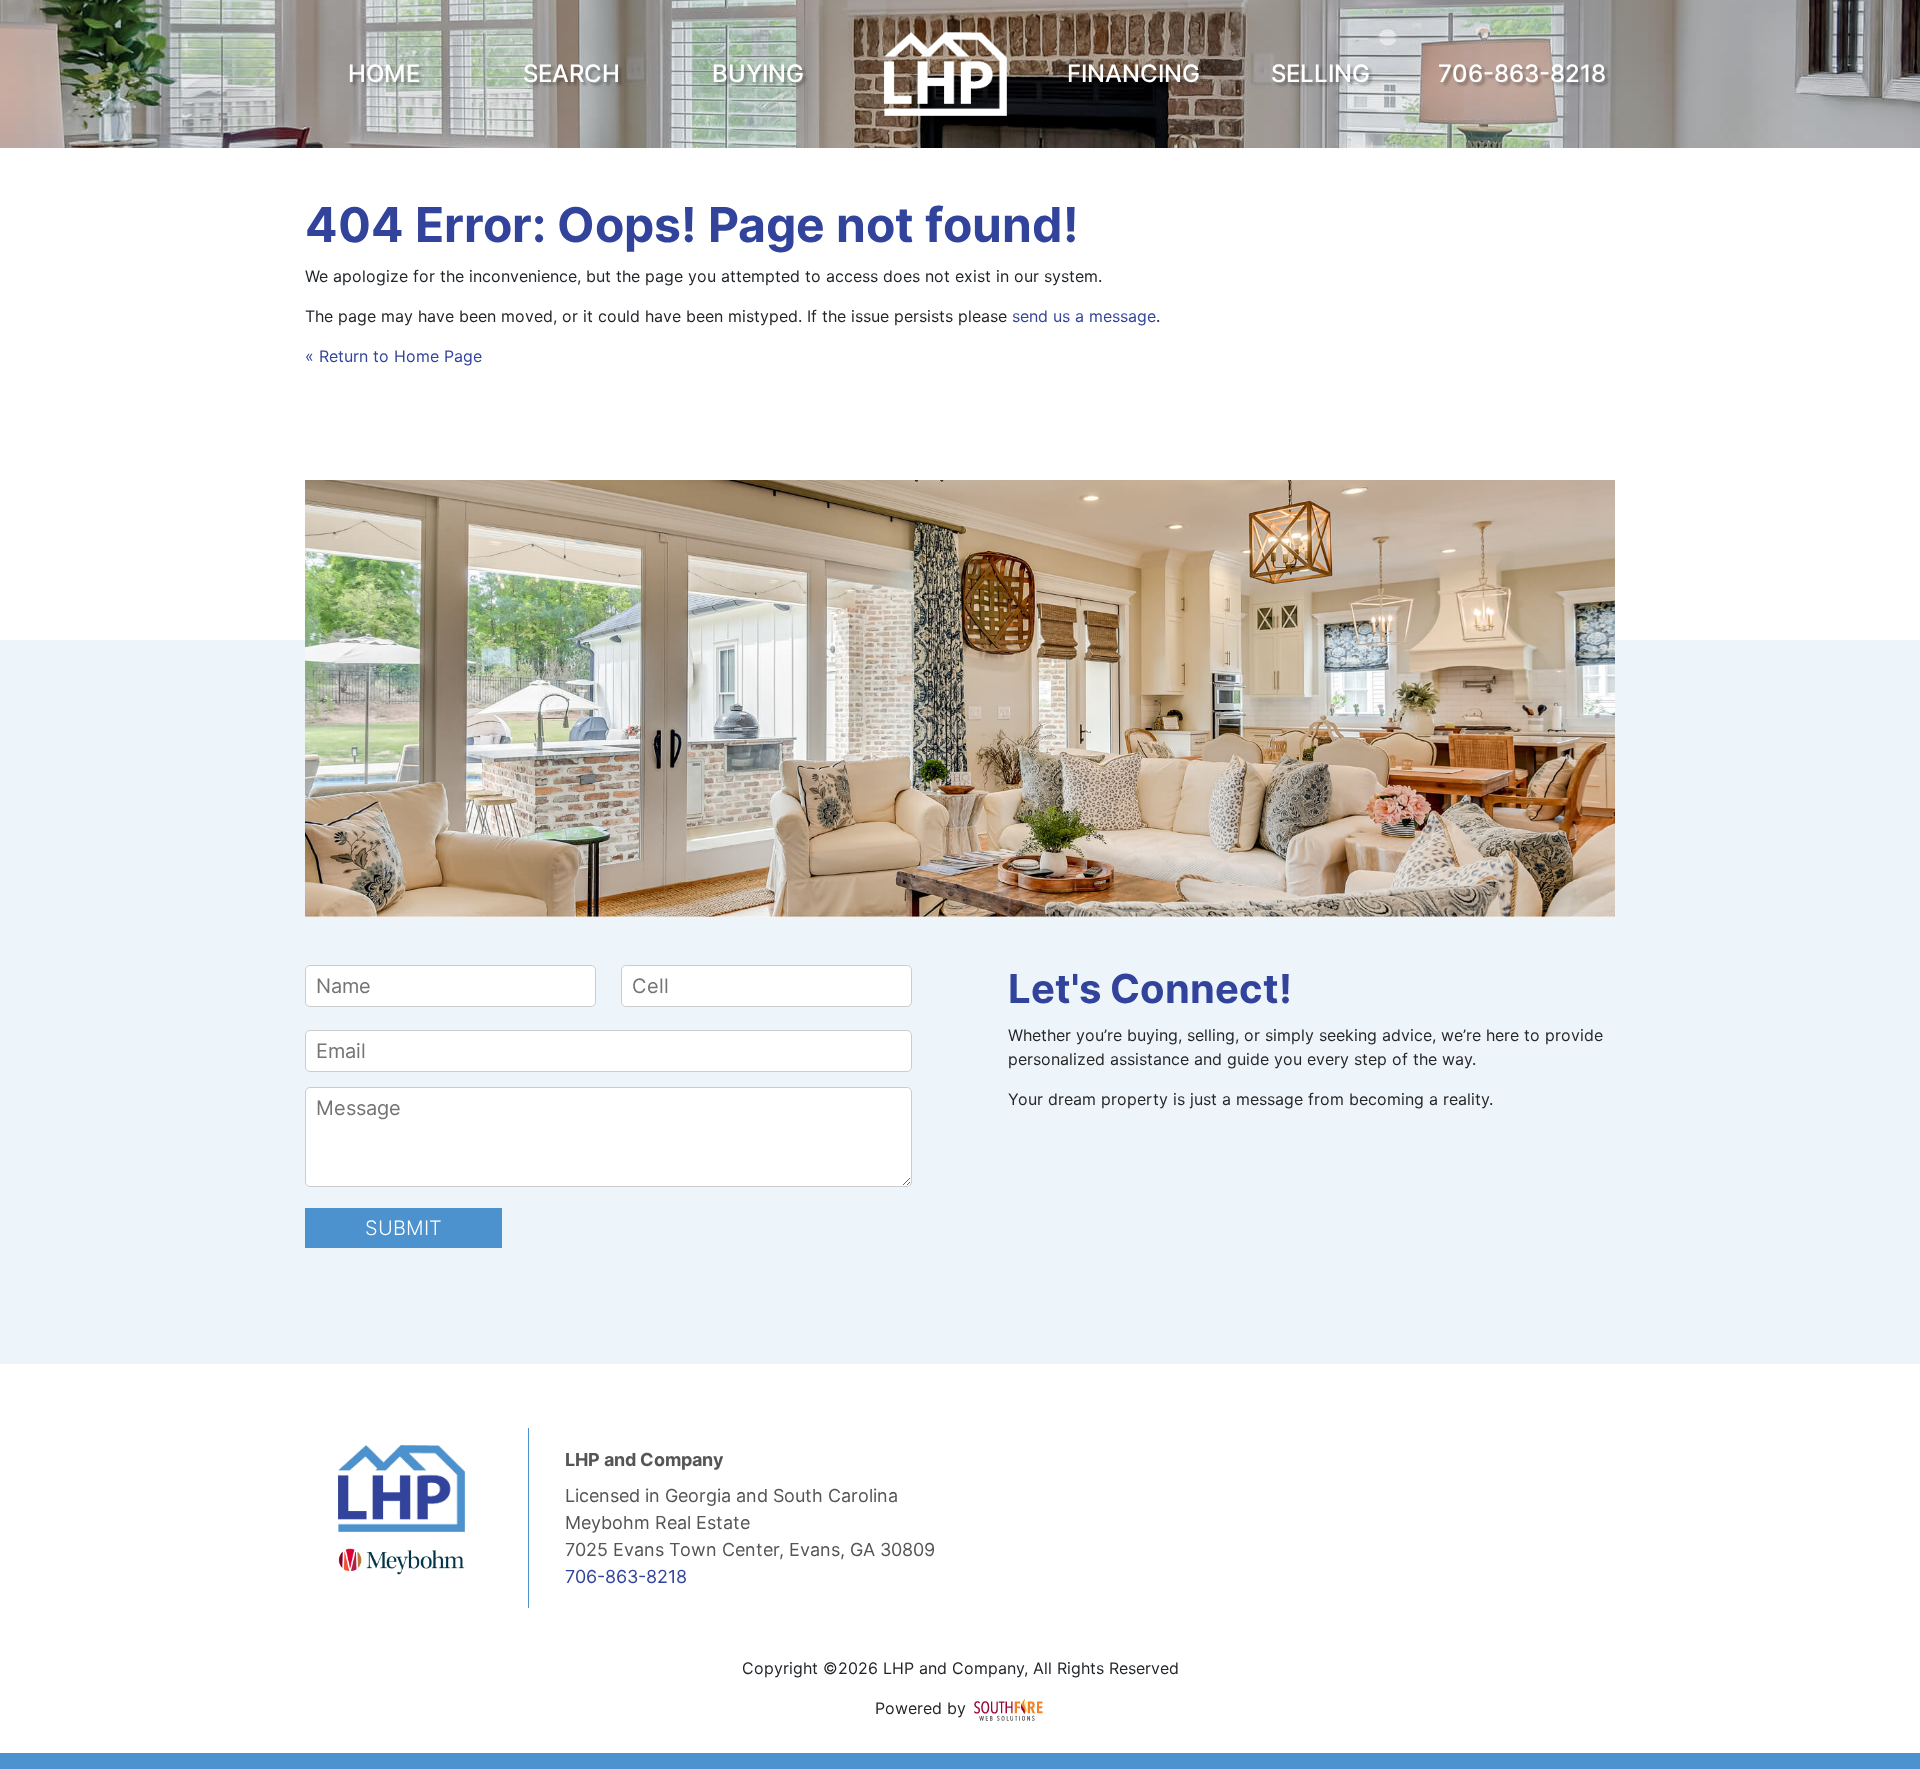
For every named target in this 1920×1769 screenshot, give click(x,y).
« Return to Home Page (393, 356)
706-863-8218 (626, 1576)
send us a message (1084, 316)
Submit (403, 1228)
